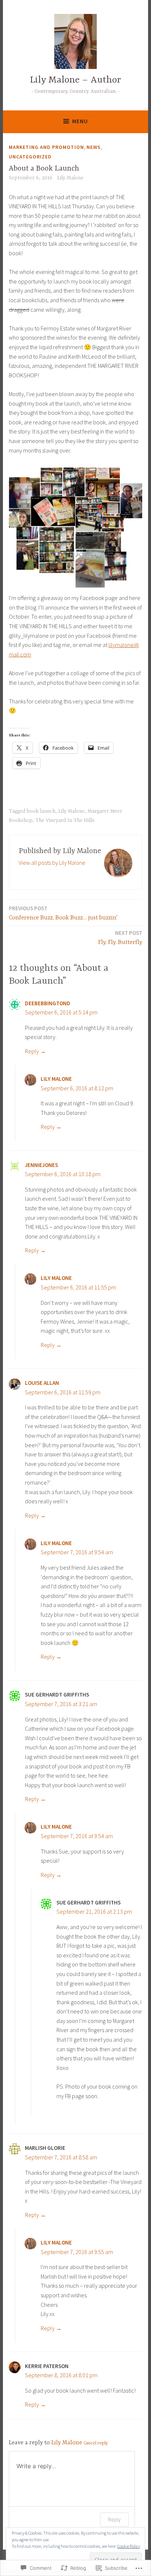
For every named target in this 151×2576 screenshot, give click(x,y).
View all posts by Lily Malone (52, 863)
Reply (32, 1051)
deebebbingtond (48, 1003)
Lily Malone (70, 178)
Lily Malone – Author (75, 80)
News (94, 147)
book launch (41, 811)
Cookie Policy (129, 2546)
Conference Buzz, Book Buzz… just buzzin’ (63, 913)
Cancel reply (96, 2443)
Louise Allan (42, 1383)
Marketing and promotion (46, 147)
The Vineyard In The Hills (65, 820)
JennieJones (41, 1165)
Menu (80, 121)
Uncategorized (30, 157)
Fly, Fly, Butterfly (120, 938)
